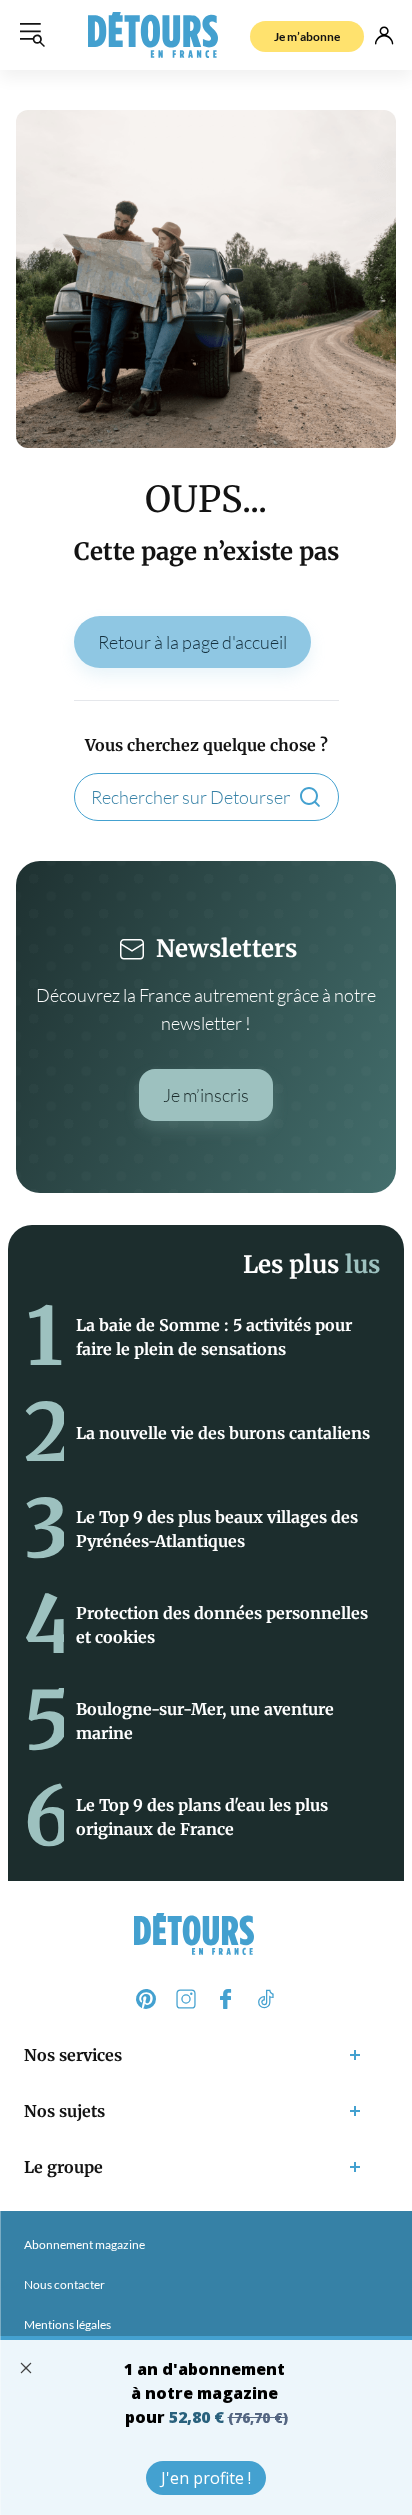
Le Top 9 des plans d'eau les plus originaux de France (202, 1817)
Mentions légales (67, 2324)
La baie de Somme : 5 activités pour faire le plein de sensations (214, 1337)
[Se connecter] (384, 35)
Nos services (73, 2055)
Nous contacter (64, 2284)
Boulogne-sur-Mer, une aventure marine (205, 1721)
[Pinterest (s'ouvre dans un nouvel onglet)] (146, 1999)
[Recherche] (310, 797)
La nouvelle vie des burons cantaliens (223, 1433)
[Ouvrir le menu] (32, 35)
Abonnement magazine (84, 2244)
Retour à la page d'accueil (192, 642)
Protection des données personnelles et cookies (222, 1625)
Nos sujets (64, 2111)
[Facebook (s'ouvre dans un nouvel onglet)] (226, 1999)
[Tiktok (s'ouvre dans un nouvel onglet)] (266, 1999)
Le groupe (63, 2167)
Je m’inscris (206, 1095)
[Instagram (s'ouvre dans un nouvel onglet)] (186, 1999)
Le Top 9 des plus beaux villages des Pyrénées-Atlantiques (217, 1529)
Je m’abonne (307, 36)
